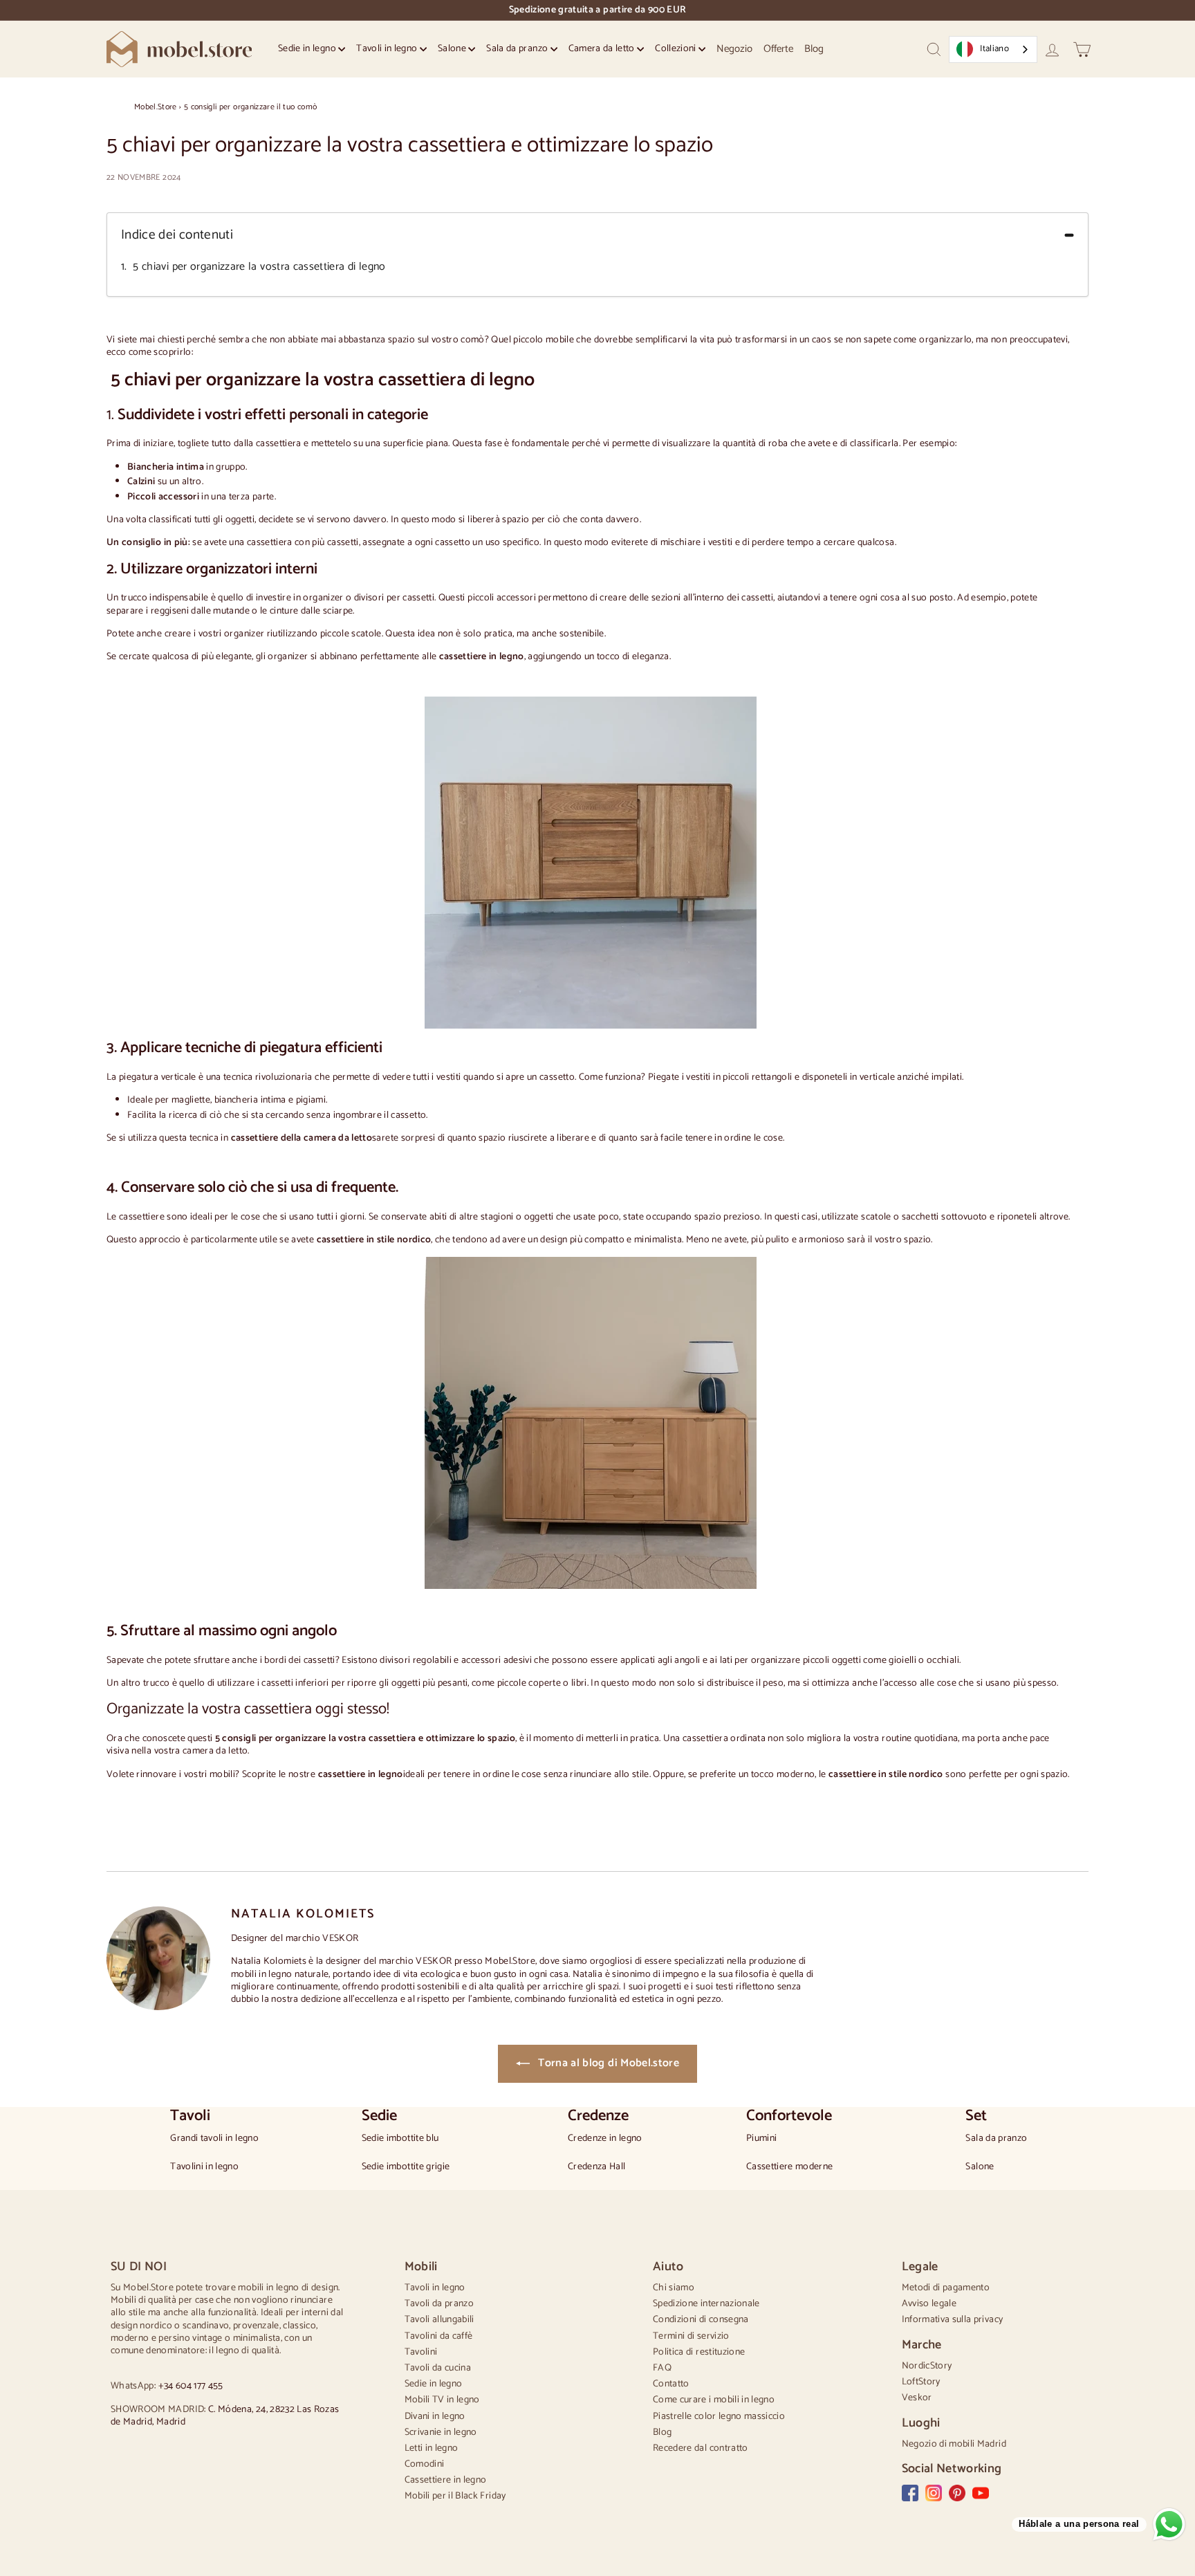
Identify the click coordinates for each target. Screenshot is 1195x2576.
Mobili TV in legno (442, 2400)
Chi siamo (674, 2288)
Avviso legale (929, 2304)
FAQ (662, 2368)
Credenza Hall (597, 2167)
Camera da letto (603, 49)
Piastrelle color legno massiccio (719, 2417)
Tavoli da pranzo (439, 2304)
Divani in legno (435, 2417)
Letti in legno (432, 2448)
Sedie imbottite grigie (406, 2167)
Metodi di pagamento (946, 2288)
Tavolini (421, 2352)
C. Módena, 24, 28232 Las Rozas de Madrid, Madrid (225, 2416)
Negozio (734, 49)
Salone (453, 49)
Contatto (671, 2384)
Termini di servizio (691, 2336)
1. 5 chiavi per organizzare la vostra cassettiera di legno (253, 267)
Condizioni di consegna (701, 2320)
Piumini (761, 2139)
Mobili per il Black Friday (455, 2496)
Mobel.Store (156, 107)
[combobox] (993, 49)
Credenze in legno (605, 2139)
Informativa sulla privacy (953, 2320)
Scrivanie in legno (441, 2432)
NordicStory (927, 2366)
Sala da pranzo (518, 49)
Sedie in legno (308, 49)
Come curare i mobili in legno (714, 2400)
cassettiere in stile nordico (886, 1775)
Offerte (778, 49)
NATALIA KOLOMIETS (303, 1914)
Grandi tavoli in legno (214, 2139)
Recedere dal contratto (701, 2448)
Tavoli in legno (388, 49)
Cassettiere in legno (446, 2480)
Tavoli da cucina (438, 2368)
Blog (814, 49)
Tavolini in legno (204, 2167)
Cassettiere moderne (790, 2167)
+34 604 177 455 (191, 2386)
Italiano (994, 49)
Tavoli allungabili (439, 2320)
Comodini (425, 2464)
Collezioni (677, 49)
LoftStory (921, 2382)
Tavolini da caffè (439, 2336)
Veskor (917, 2398)
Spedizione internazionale (706, 2304)
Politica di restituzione (699, 2352)
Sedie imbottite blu (400, 2139)
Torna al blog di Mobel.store (607, 2063)
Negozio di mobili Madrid (954, 2444)
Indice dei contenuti (177, 236)
